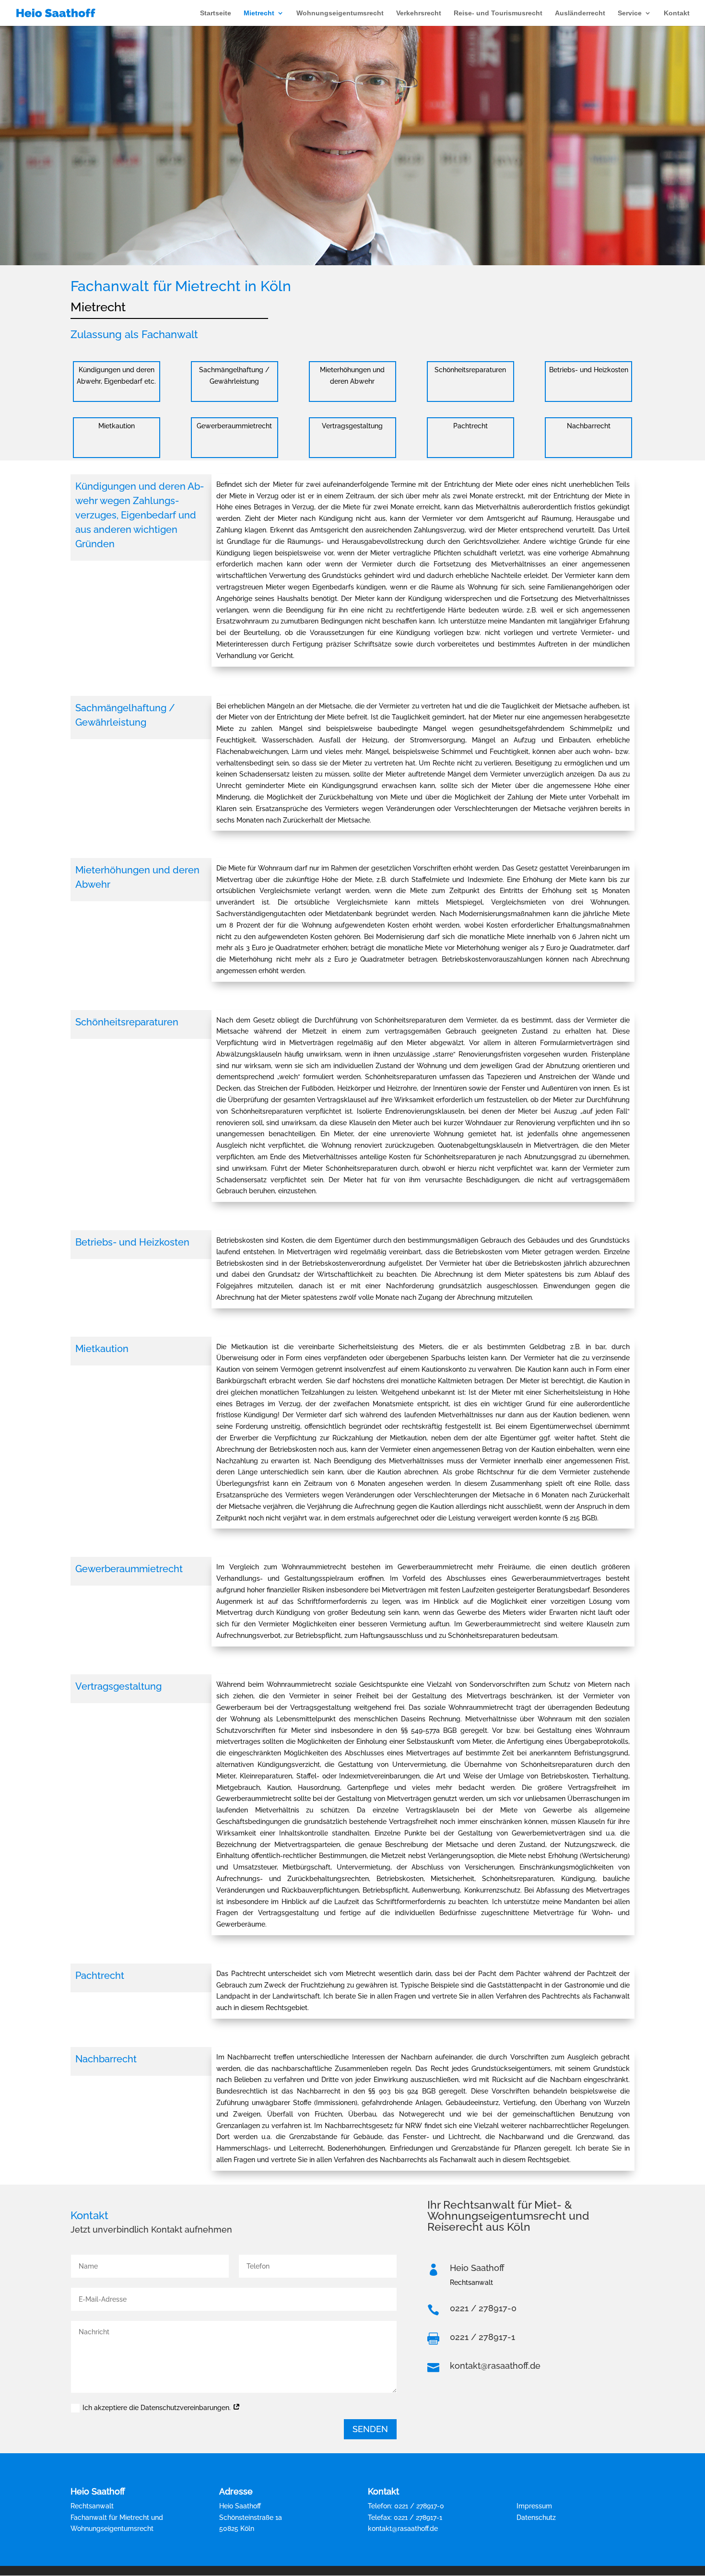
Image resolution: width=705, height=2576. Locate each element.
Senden (370, 2429)
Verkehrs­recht (419, 13)
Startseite (216, 13)
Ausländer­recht (580, 13)
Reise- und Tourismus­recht (498, 13)
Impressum (534, 2506)
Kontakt (677, 13)
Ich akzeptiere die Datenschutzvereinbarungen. (158, 2408)
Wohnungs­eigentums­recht (340, 13)
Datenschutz (536, 2517)
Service (630, 13)
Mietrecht (259, 13)
